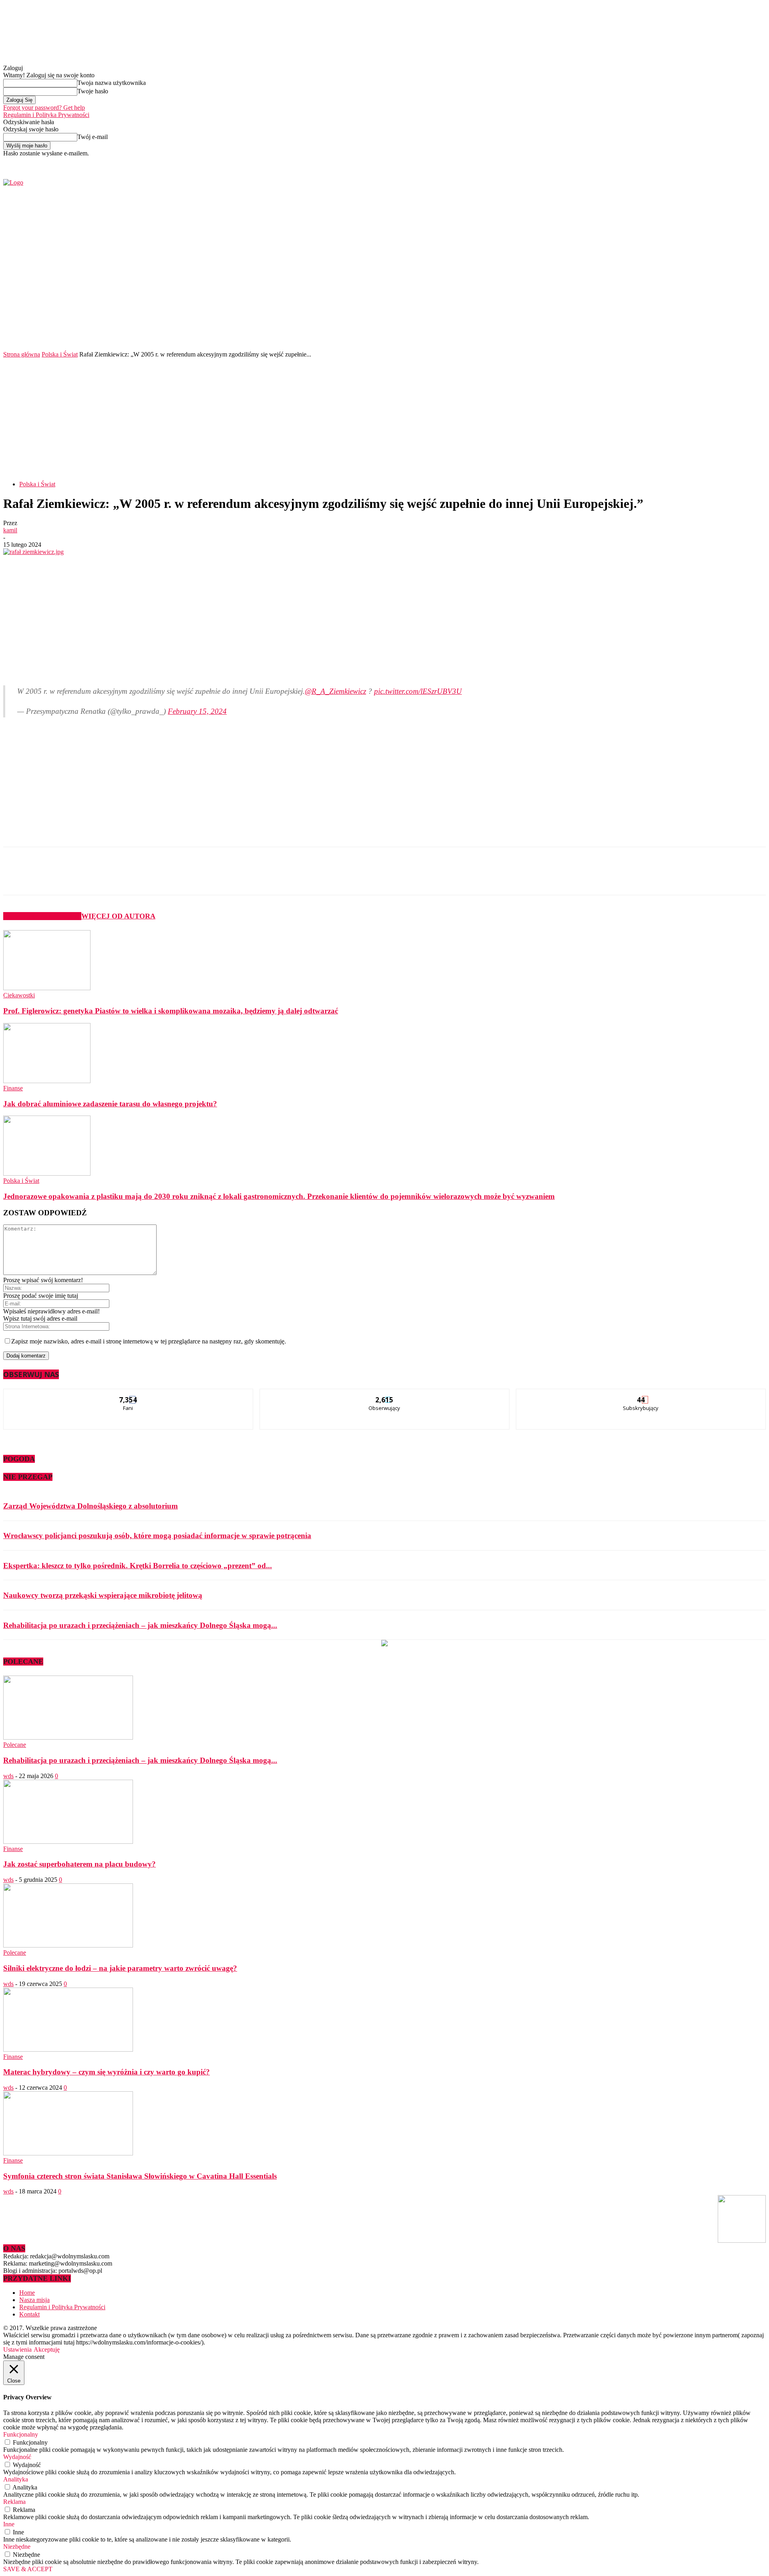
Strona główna (22, 354)
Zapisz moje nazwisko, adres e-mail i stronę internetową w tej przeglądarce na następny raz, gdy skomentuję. (149, 1341)
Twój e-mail (93, 137)
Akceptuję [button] (47, 2349)
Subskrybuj (641, 1395)
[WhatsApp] (165, 878)
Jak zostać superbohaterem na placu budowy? (80, 1864)
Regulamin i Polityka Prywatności (46, 115)
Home (27, 2293)
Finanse (13, 1088)
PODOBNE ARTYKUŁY (42, 916)
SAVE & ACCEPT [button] (28, 2569)
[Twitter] (627, 162)
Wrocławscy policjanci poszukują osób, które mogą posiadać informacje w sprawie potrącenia (157, 1536)
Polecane (15, 1745)
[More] (194, 878)
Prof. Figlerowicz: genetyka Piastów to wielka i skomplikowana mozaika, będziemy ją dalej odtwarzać (171, 1011)
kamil (10, 530)
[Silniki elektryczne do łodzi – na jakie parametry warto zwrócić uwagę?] (68, 1945)
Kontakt (29, 2314)
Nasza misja (34, 2300)
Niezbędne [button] (17, 2547)
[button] (748, 328)
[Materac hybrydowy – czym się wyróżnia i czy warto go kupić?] (68, 2049)
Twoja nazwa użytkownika (112, 83)
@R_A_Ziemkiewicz (335, 691)
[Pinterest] (136, 878)
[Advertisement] (384, 418)
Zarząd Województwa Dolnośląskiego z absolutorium (91, 1506)
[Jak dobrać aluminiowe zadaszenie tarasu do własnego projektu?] (47, 1081)
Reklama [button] (14, 2502)
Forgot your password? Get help (44, 108)
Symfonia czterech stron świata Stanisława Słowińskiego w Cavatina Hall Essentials (140, 2176)
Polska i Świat (60, 354)
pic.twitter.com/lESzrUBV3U (418, 691)
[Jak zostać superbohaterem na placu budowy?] (68, 1842)
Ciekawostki (19, 995)
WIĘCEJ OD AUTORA (118, 916)
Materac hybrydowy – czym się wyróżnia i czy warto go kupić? (107, 2072)
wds (8, 1776)
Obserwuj (385, 1395)
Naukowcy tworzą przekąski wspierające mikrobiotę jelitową (103, 1595)
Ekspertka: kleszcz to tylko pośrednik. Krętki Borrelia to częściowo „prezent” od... (138, 1566)
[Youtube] (636, 162)
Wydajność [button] (17, 2457)
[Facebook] (618, 162)
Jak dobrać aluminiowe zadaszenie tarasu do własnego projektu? (110, 1104)
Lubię (129, 1395)
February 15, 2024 (197, 711)
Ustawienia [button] (17, 2349)
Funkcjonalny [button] (21, 2434)
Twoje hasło (93, 91)
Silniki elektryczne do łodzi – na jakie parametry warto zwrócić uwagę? (120, 1968)
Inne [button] (9, 2524)
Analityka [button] (16, 2479)
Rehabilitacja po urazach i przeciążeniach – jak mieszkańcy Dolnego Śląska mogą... (140, 1625)
